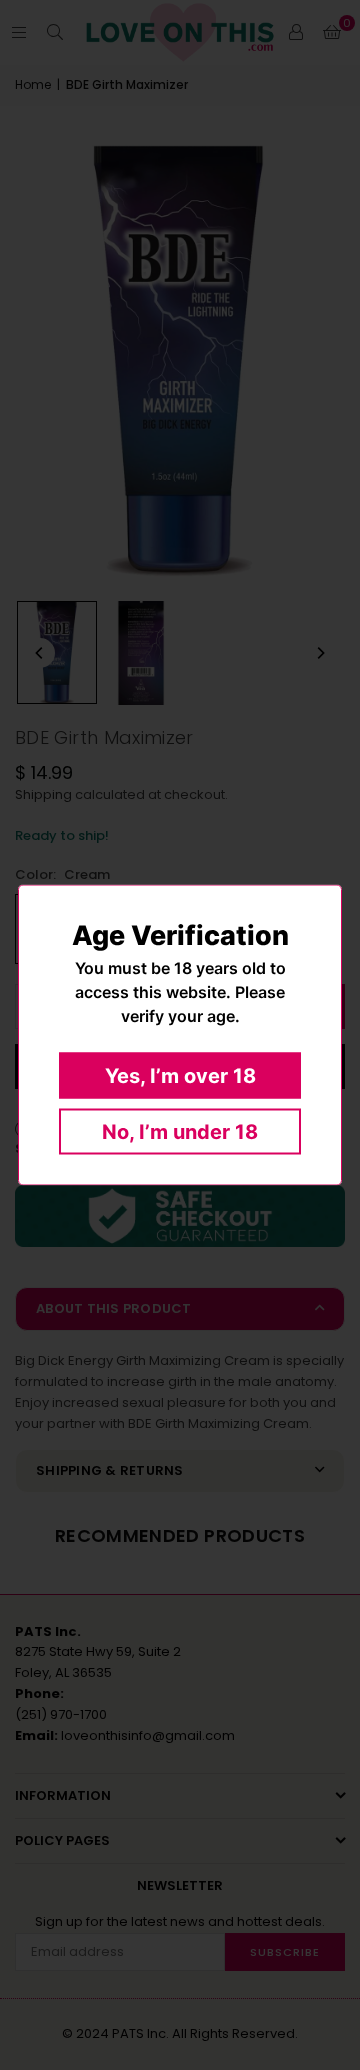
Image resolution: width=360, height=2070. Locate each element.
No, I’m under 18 (180, 1132)
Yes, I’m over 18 (180, 1076)
